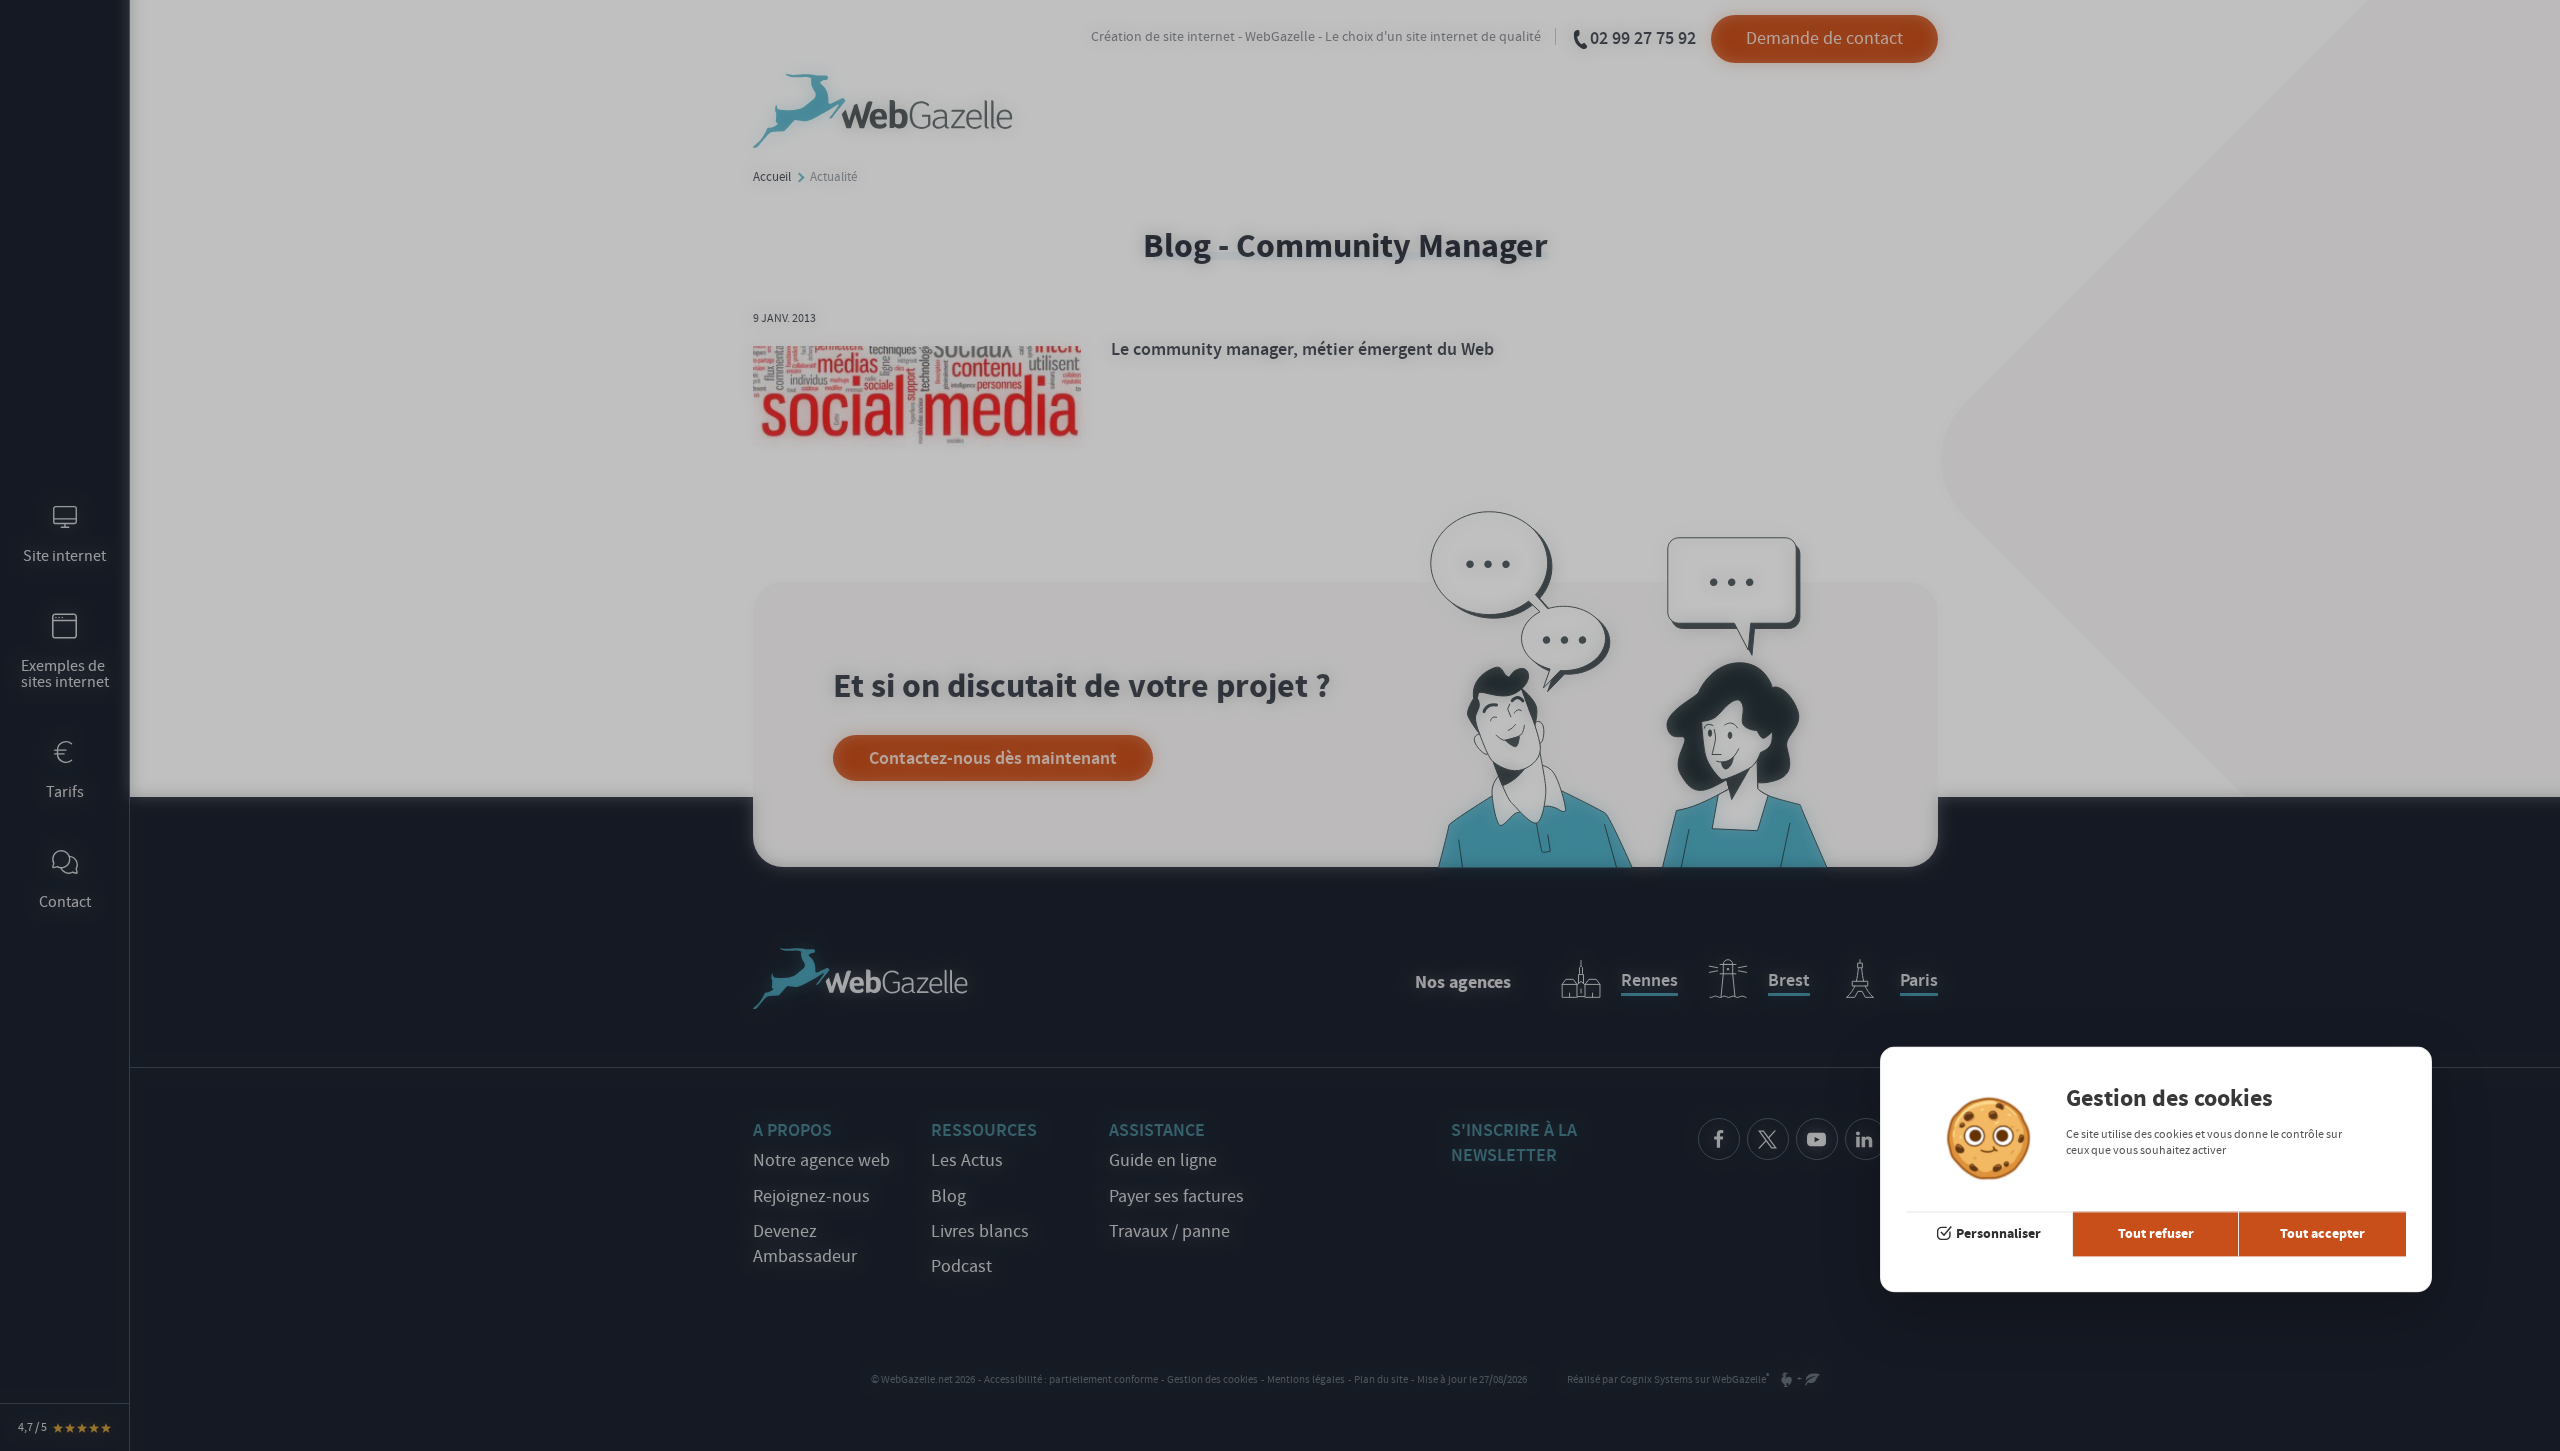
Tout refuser (2156, 1233)
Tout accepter (2322, 1233)
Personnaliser (1998, 1233)
